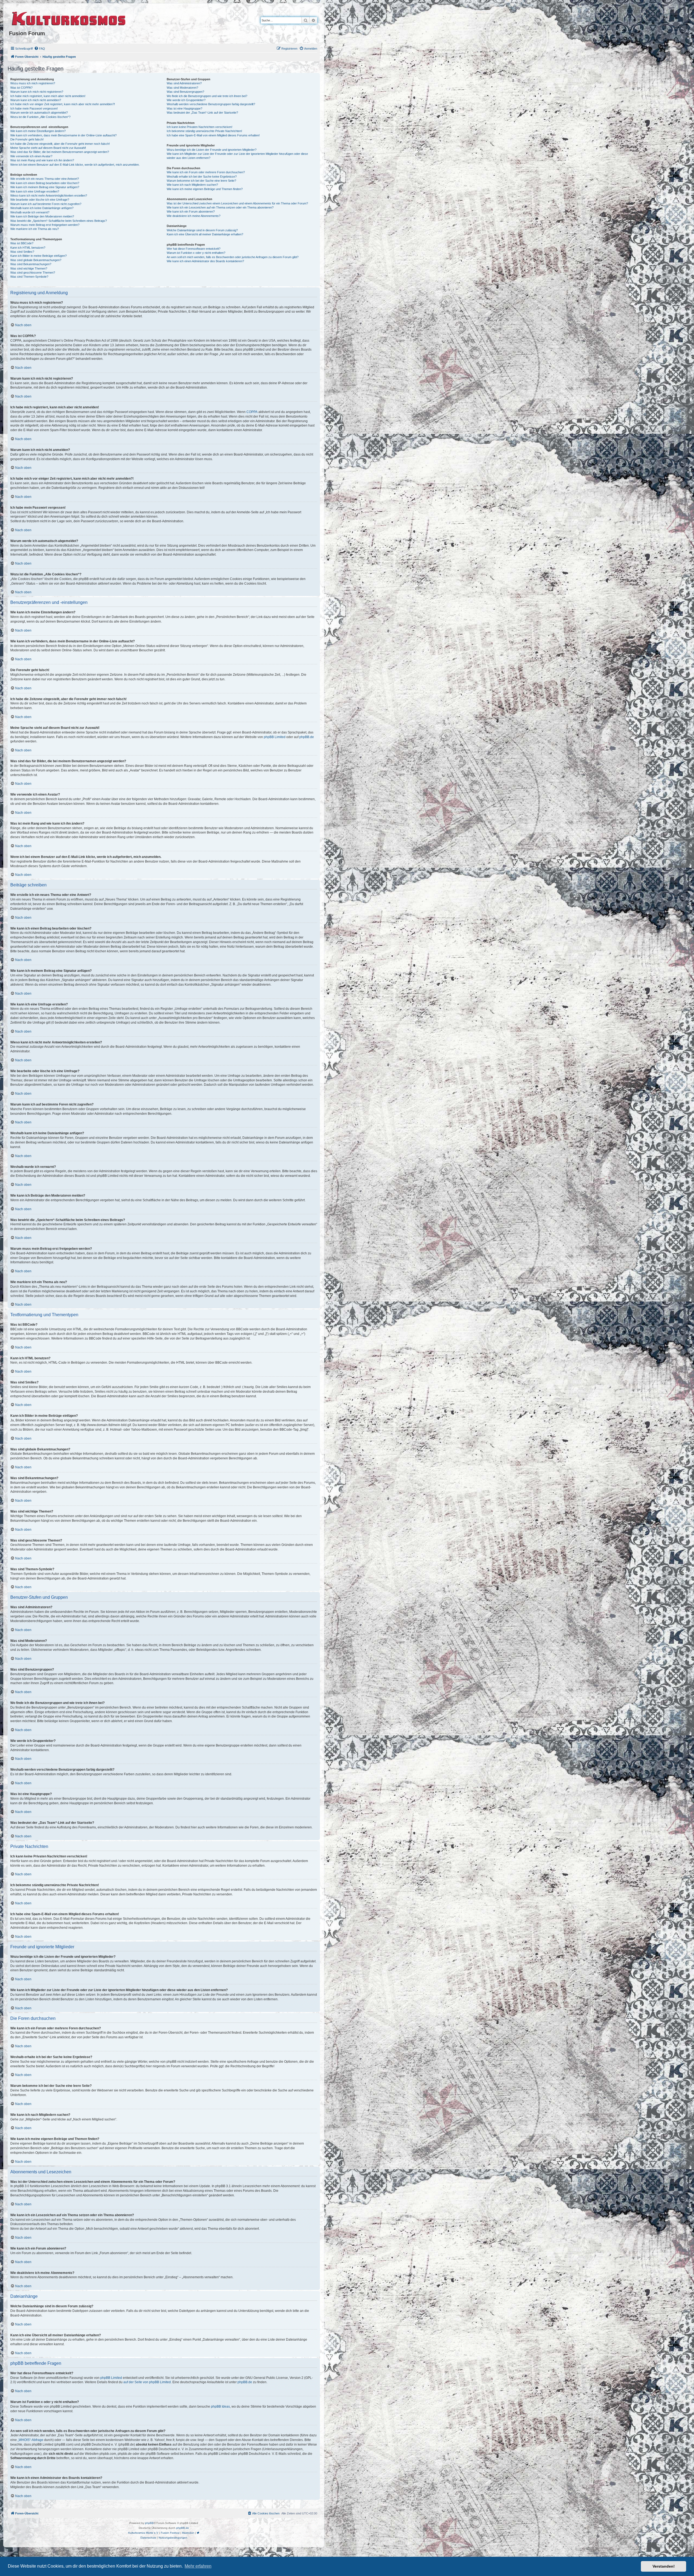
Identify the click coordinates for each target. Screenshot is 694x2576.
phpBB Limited (275, 737)
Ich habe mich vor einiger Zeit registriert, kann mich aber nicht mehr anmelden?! (63, 104)
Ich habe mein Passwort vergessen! (34, 108)
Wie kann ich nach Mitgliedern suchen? (192, 185)
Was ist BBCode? (22, 243)
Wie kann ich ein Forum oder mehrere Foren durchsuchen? (206, 172)
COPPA (252, 412)
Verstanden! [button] (664, 2566)
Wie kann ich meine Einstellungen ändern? (38, 131)
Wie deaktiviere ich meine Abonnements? (194, 216)
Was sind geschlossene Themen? (33, 273)
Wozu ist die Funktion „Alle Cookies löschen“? (40, 117)
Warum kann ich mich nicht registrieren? (37, 92)
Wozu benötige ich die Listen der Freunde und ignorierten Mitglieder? (212, 150)
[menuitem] (40, 49)
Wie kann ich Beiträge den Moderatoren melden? (42, 216)
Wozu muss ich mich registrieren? (33, 83)
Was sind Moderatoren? (182, 88)
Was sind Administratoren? (184, 83)
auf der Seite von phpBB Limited (147, 2382)
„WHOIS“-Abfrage (30, 2440)
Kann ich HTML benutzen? (28, 248)
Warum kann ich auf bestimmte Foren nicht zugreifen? (46, 204)
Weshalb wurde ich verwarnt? (30, 212)
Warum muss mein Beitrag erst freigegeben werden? (45, 225)
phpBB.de (307, 737)
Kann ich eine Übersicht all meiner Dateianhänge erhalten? (205, 234)
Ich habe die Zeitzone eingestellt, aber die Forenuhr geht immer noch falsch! (60, 144)
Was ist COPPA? (21, 88)
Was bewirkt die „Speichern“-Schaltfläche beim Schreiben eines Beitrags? (59, 221)
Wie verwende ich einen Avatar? (31, 156)
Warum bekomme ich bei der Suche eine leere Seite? (201, 181)
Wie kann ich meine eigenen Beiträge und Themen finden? (205, 189)
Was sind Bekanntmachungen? (31, 264)
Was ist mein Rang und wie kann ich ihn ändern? (42, 160)
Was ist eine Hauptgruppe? (184, 108)
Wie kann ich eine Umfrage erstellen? (35, 191)
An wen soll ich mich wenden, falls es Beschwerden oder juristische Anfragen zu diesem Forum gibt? (233, 257)
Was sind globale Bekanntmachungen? (36, 260)
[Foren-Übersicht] (69, 18)
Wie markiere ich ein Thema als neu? (35, 229)
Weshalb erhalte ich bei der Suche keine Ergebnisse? (202, 177)
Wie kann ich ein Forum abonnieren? (191, 212)
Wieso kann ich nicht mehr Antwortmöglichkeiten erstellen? (49, 196)
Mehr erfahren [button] (198, 2566)
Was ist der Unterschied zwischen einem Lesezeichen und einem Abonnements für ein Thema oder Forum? (237, 203)
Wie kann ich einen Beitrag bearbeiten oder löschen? (45, 183)
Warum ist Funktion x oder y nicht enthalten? (196, 253)
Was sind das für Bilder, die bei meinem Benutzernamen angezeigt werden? (60, 152)
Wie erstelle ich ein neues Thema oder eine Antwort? (45, 179)
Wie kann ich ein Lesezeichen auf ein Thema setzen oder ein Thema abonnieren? (220, 207)
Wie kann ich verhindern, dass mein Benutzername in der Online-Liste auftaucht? (63, 135)
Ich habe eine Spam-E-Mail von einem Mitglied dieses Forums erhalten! (213, 135)
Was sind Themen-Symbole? (29, 277)
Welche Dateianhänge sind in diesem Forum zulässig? (202, 230)
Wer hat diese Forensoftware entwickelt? (194, 249)
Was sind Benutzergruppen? (185, 92)
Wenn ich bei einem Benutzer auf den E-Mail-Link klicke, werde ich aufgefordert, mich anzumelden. (75, 165)
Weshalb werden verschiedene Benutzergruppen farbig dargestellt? (211, 104)
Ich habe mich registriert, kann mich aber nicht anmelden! (48, 96)
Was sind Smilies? (22, 252)
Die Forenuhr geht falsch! (27, 139)
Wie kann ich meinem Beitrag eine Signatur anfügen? (45, 187)
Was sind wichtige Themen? (29, 268)
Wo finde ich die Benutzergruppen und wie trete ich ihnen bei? (207, 96)
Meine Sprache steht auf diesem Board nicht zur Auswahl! (48, 148)
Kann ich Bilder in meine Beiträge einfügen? (38, 256)
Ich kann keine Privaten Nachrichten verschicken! (200, 127)
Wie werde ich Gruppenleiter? (186, 100)
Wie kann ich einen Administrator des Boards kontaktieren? (205, 261)
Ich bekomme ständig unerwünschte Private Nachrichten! (204, 131)
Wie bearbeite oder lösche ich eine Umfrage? (40, 200)
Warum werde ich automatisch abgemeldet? (39, 113)
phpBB (149, 2523)
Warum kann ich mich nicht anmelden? (36, 100)
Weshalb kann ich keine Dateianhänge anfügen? (42, 208)
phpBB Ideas (220, 2407)
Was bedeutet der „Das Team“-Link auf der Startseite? (202, 113)
